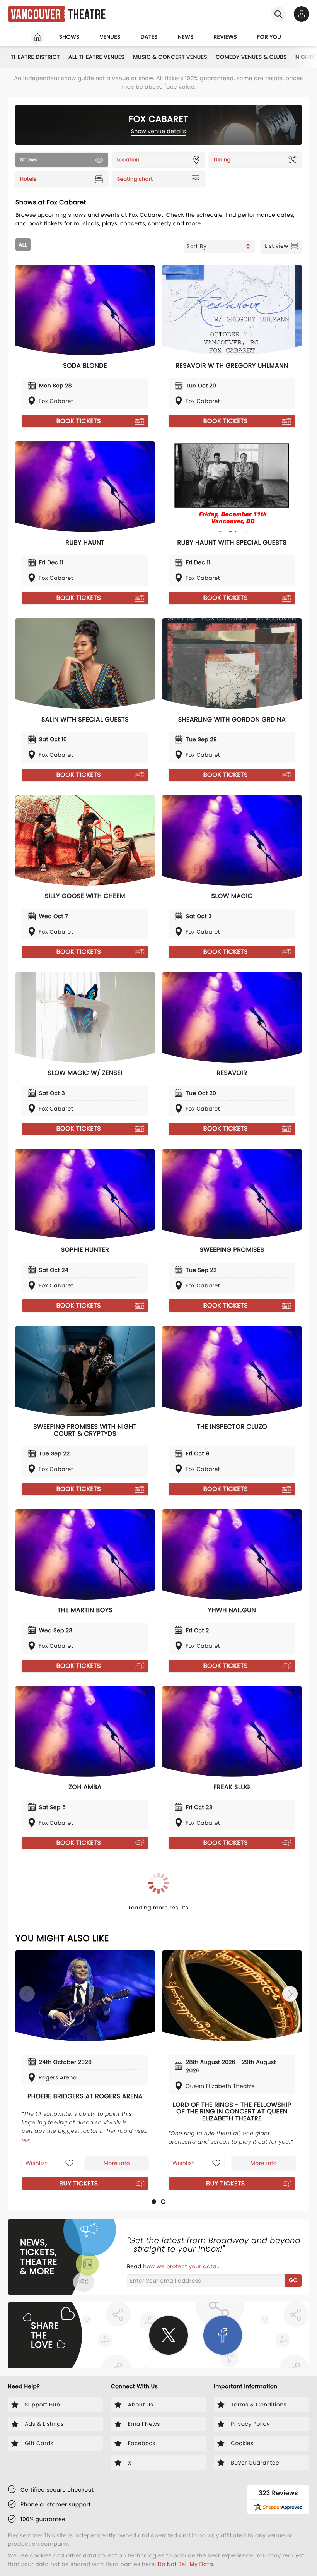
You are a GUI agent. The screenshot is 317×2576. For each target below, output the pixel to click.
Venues (110, 37)
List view (277, 246)
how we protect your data (181, 2266)
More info (117, 2163)
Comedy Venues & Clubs (251, 57)
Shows (69, 37)
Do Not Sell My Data (185, 2564)
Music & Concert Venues (170, 57)
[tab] (154, 2202)
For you (269, 37)
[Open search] (278, 14)
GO (293, 2280)
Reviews (226, 37)
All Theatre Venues (96, 57)
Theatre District (35, 57)
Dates (149, 37)
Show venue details (159, 131)
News (186, 37)
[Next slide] (290, 1994)
